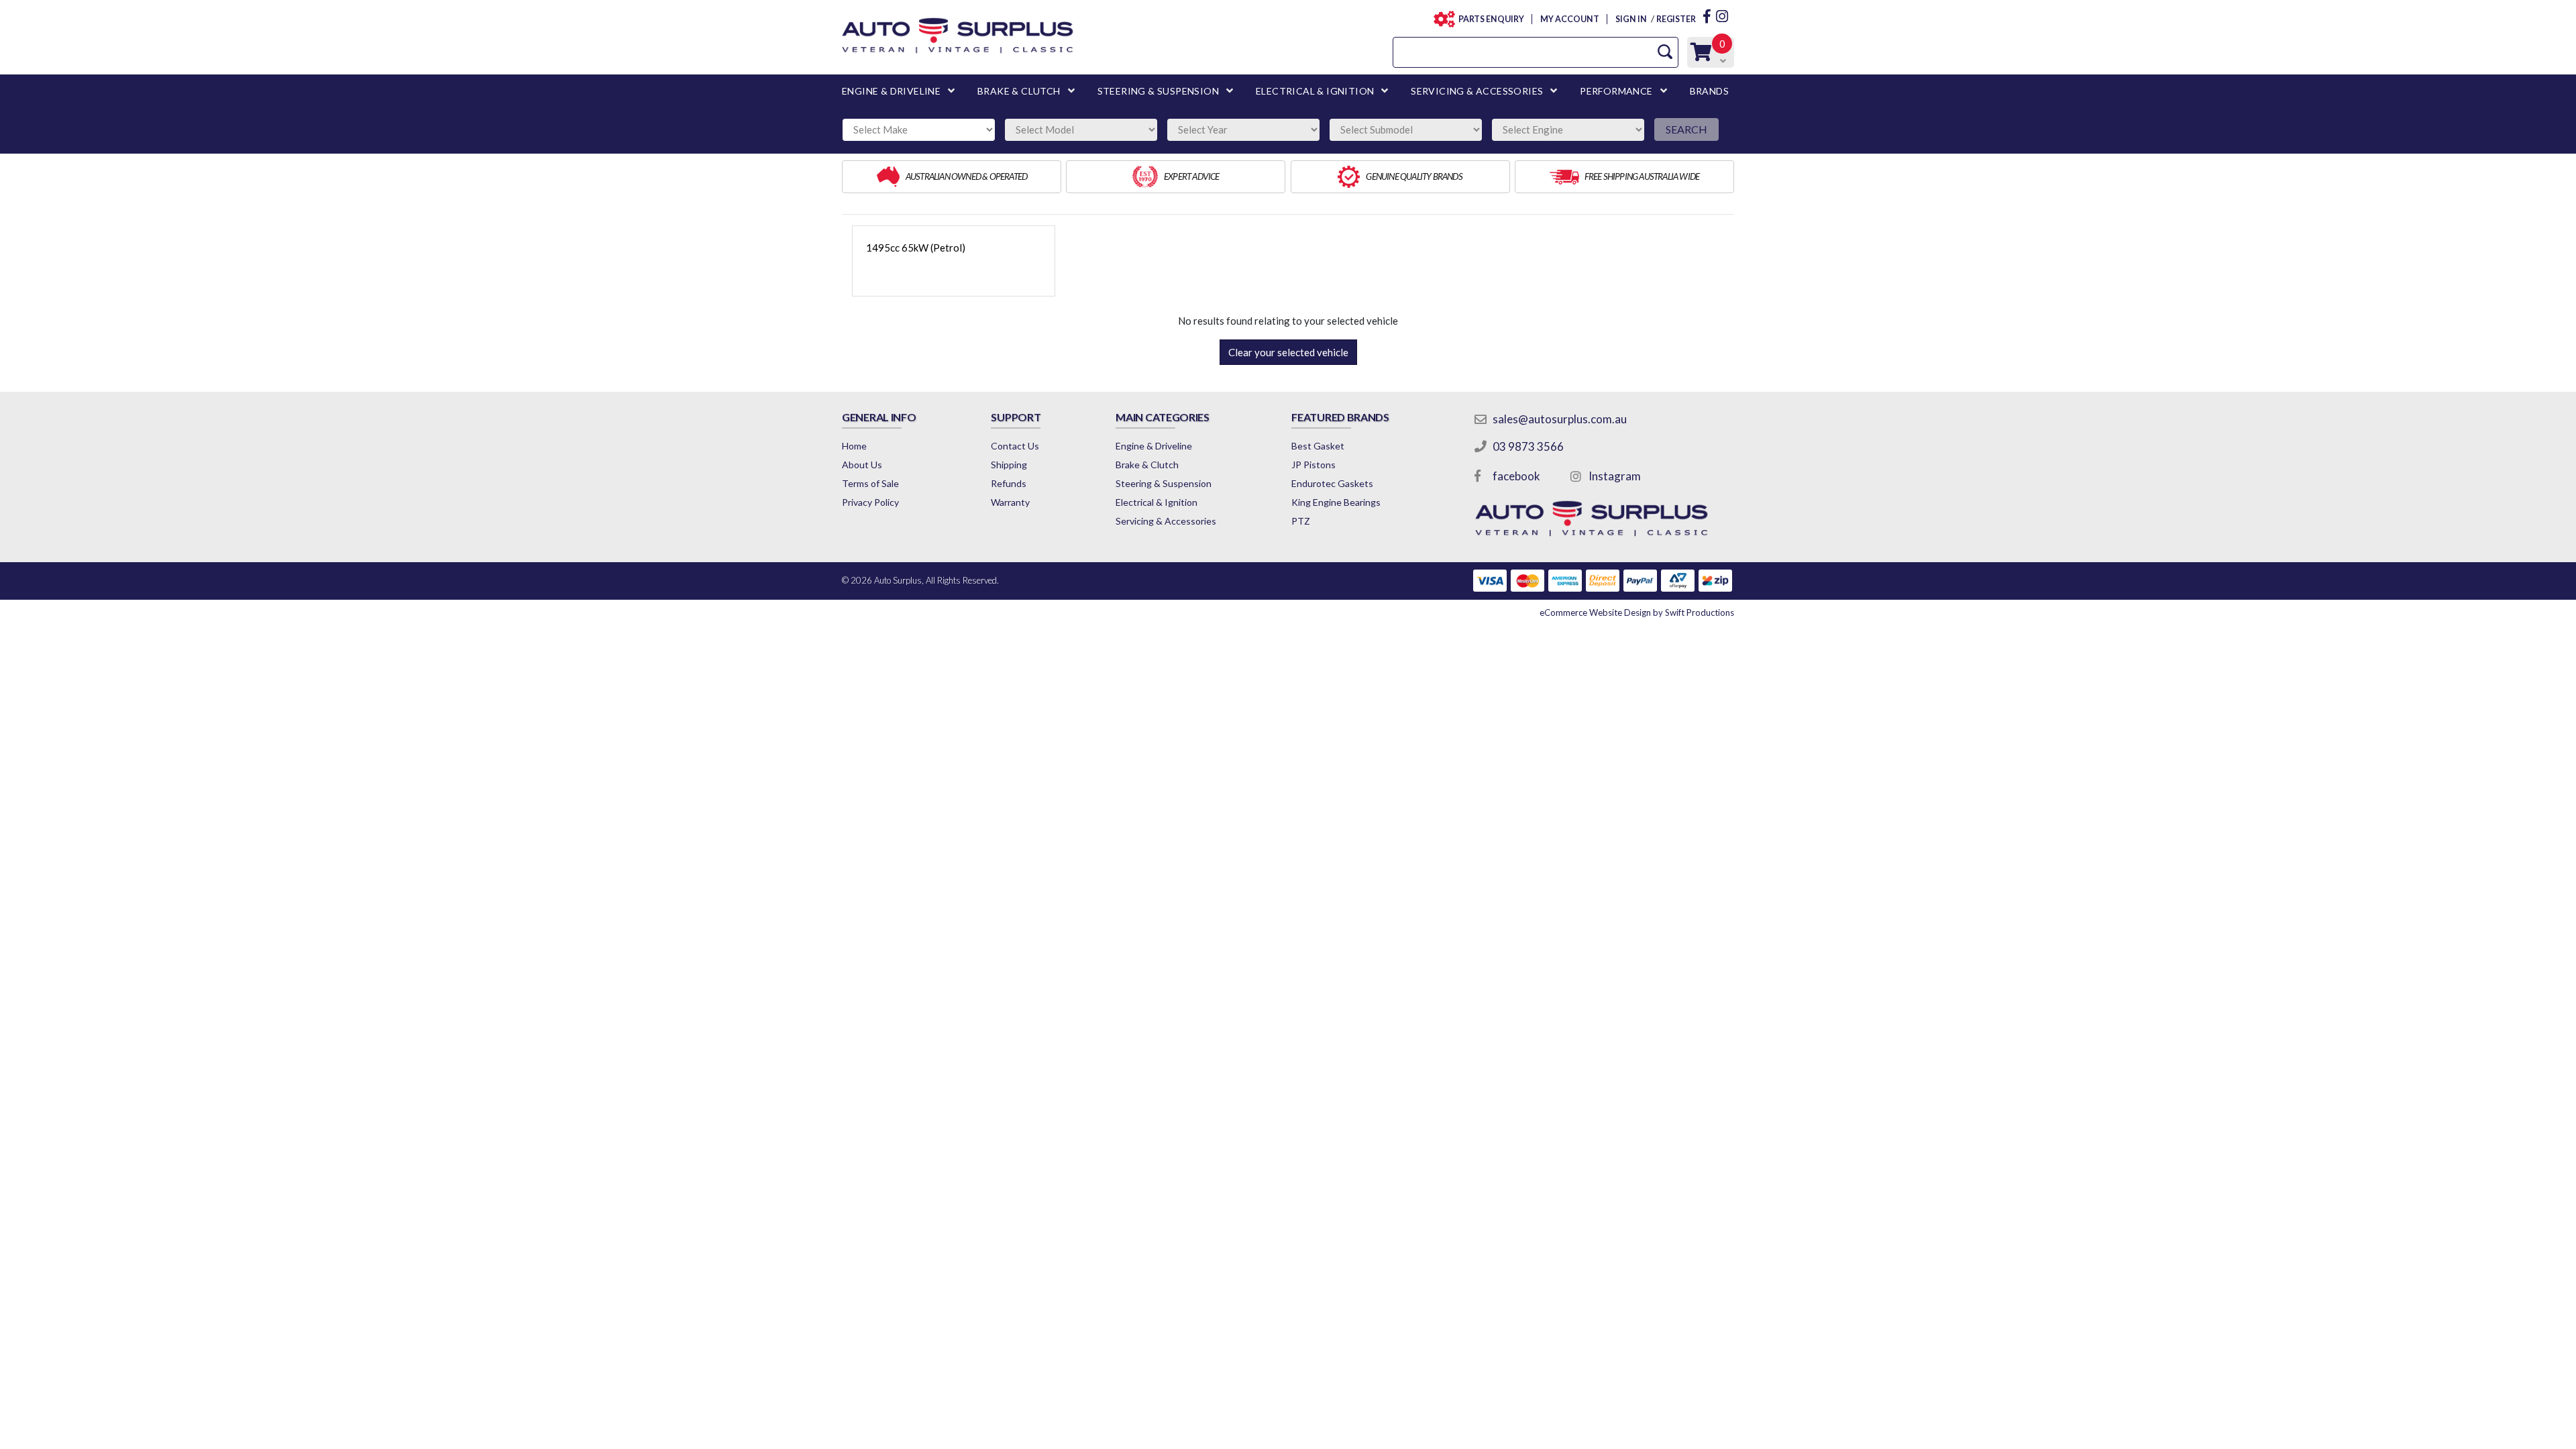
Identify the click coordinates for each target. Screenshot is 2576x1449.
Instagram (1615, 476)
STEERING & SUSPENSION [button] (1158, 91)
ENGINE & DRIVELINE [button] (891, 91)
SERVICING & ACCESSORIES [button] (1477, 91)
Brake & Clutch (1147, 465)
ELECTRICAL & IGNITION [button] (1315, 91)
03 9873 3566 (1528, 446)
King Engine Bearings (1336, 502)
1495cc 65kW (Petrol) (916, 248)
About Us (862, 465)
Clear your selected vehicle (1288, 352)
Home (854, 446)
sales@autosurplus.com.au (1560, 419)
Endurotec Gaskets (1332, 483)
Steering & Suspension (1164, 483)
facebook (1516, 476)
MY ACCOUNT (1569, 19)
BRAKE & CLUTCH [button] (1019, 91)
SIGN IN (1631, 19)
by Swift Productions (1637, 612)
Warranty (1010, 502)
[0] (1701, 55)
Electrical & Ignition (1157, 502)
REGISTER (1676, 19)
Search (1686, 129)
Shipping (1009, 465)
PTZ (1301, 521)
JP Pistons (1313, 465)
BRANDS (1709, 91)
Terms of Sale (870, 483)
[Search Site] (1665, 52)
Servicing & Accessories (1166, 521)
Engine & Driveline (1154, 446)
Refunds (1009, 483)
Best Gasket (1318, 446)
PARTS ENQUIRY (1491, 19)
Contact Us (1015, 446)
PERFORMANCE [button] (1616, 91)
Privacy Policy (870, 502)
